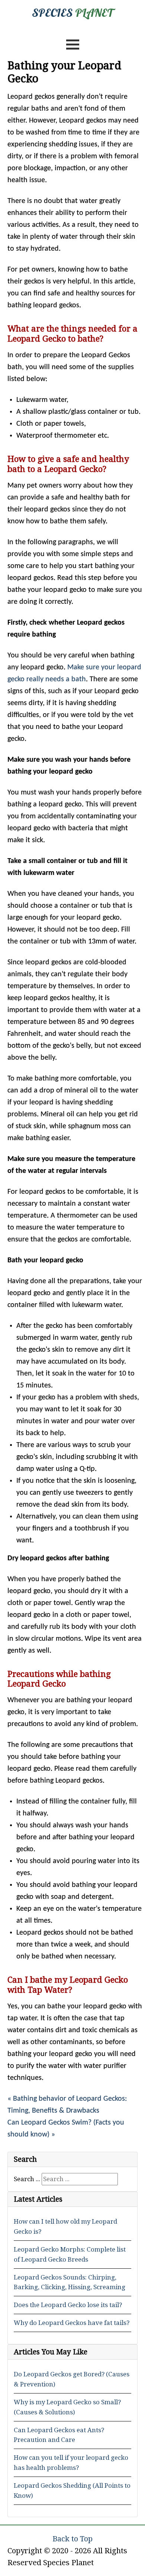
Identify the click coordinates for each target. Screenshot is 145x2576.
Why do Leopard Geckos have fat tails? (72, 2323)
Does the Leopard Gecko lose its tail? (68, 2305)
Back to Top (72, 2539)
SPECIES (72, 13)
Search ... (27, 2179)
